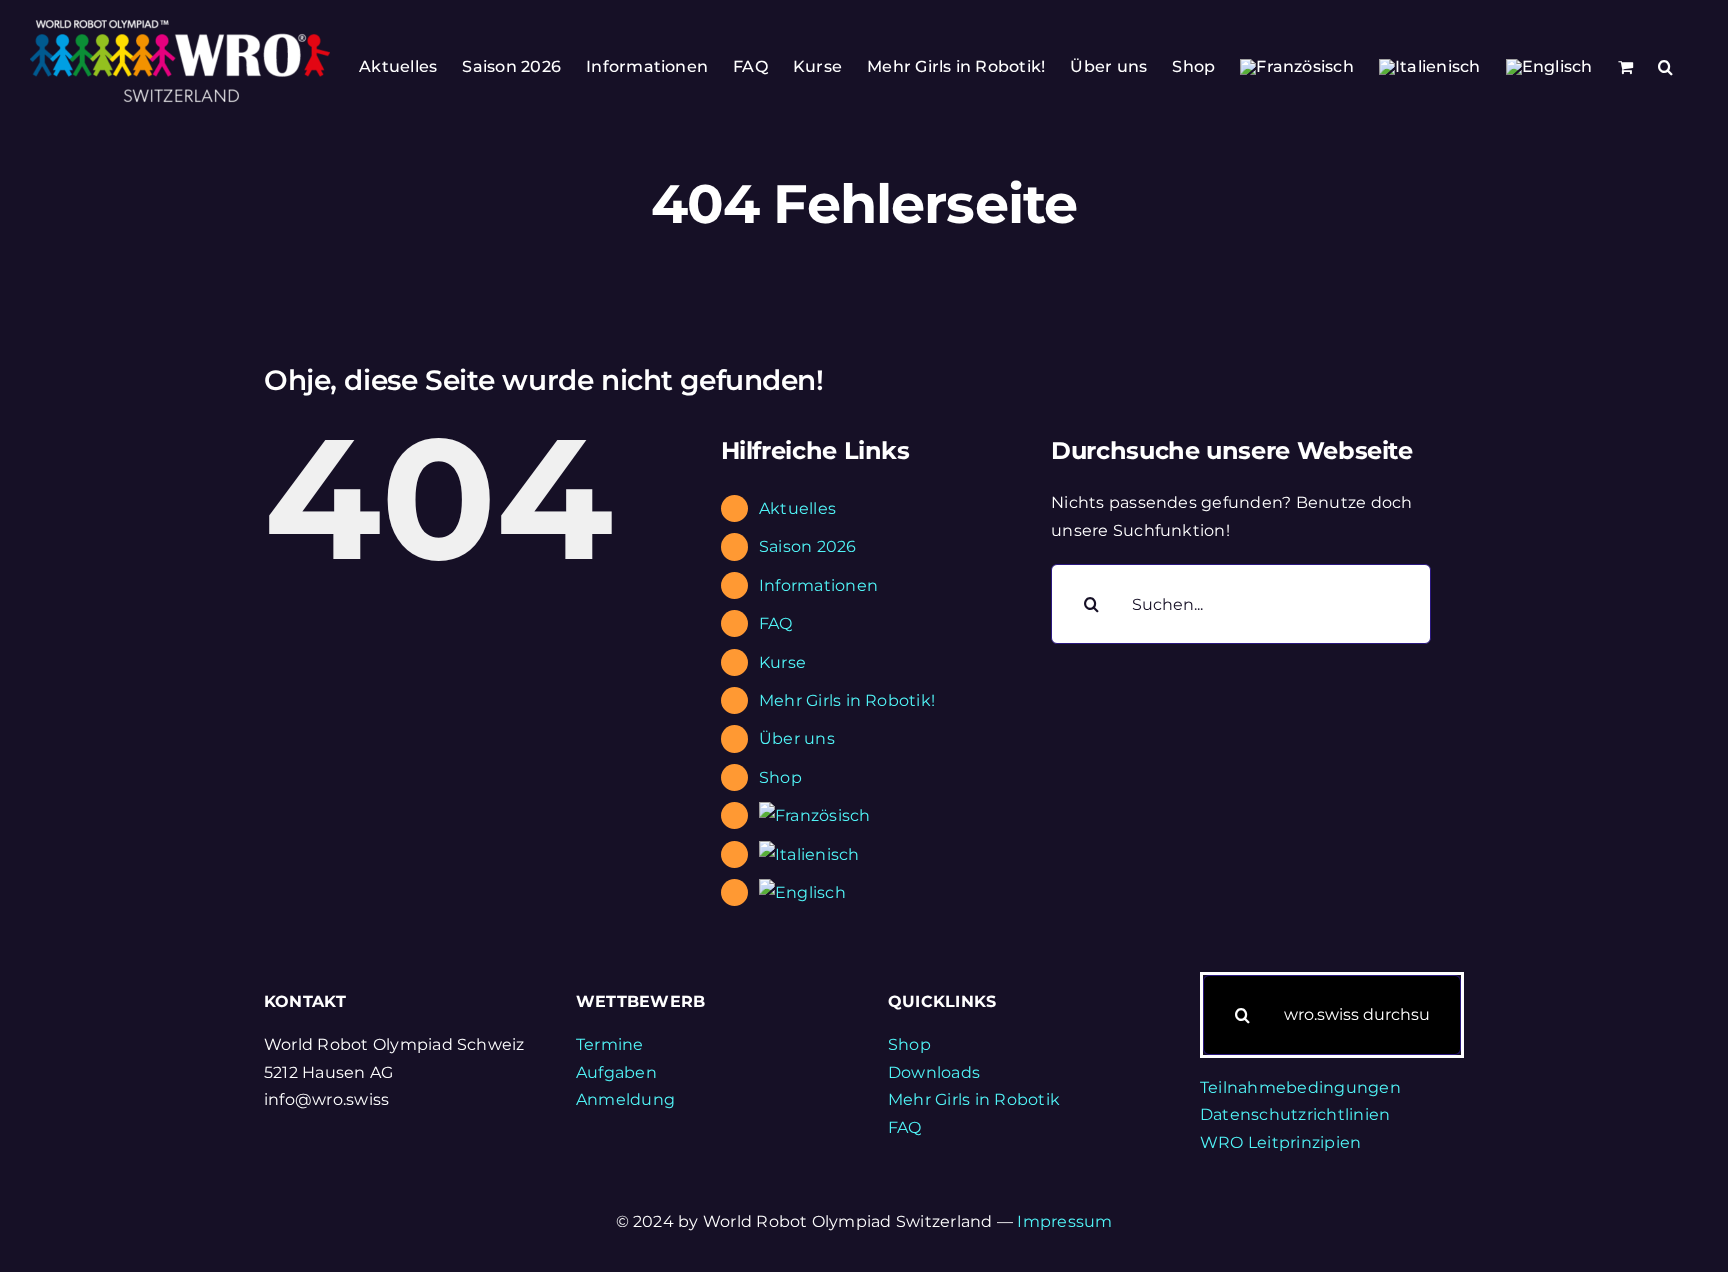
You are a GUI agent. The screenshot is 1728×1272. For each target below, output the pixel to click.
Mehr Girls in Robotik (974, 1099)
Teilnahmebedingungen (1300, 1087)
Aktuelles (797, 508)
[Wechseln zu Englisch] (1549, 67)
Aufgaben (616, 1072)
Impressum (1064, 1221)
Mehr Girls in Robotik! (847, 700)
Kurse (782, 662)
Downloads (934, 1072)
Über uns (797, 738)
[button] (1665, 67)
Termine (610, 1044)
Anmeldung (625, 1099)
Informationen (818, 585)
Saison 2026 (808, 546)
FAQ (776, 623)
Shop (780, 777)
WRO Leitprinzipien (1280, 1142)
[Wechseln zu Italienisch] (1430, 67)
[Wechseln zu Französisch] (1297, 67)
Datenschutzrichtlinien (1295, 1114)
